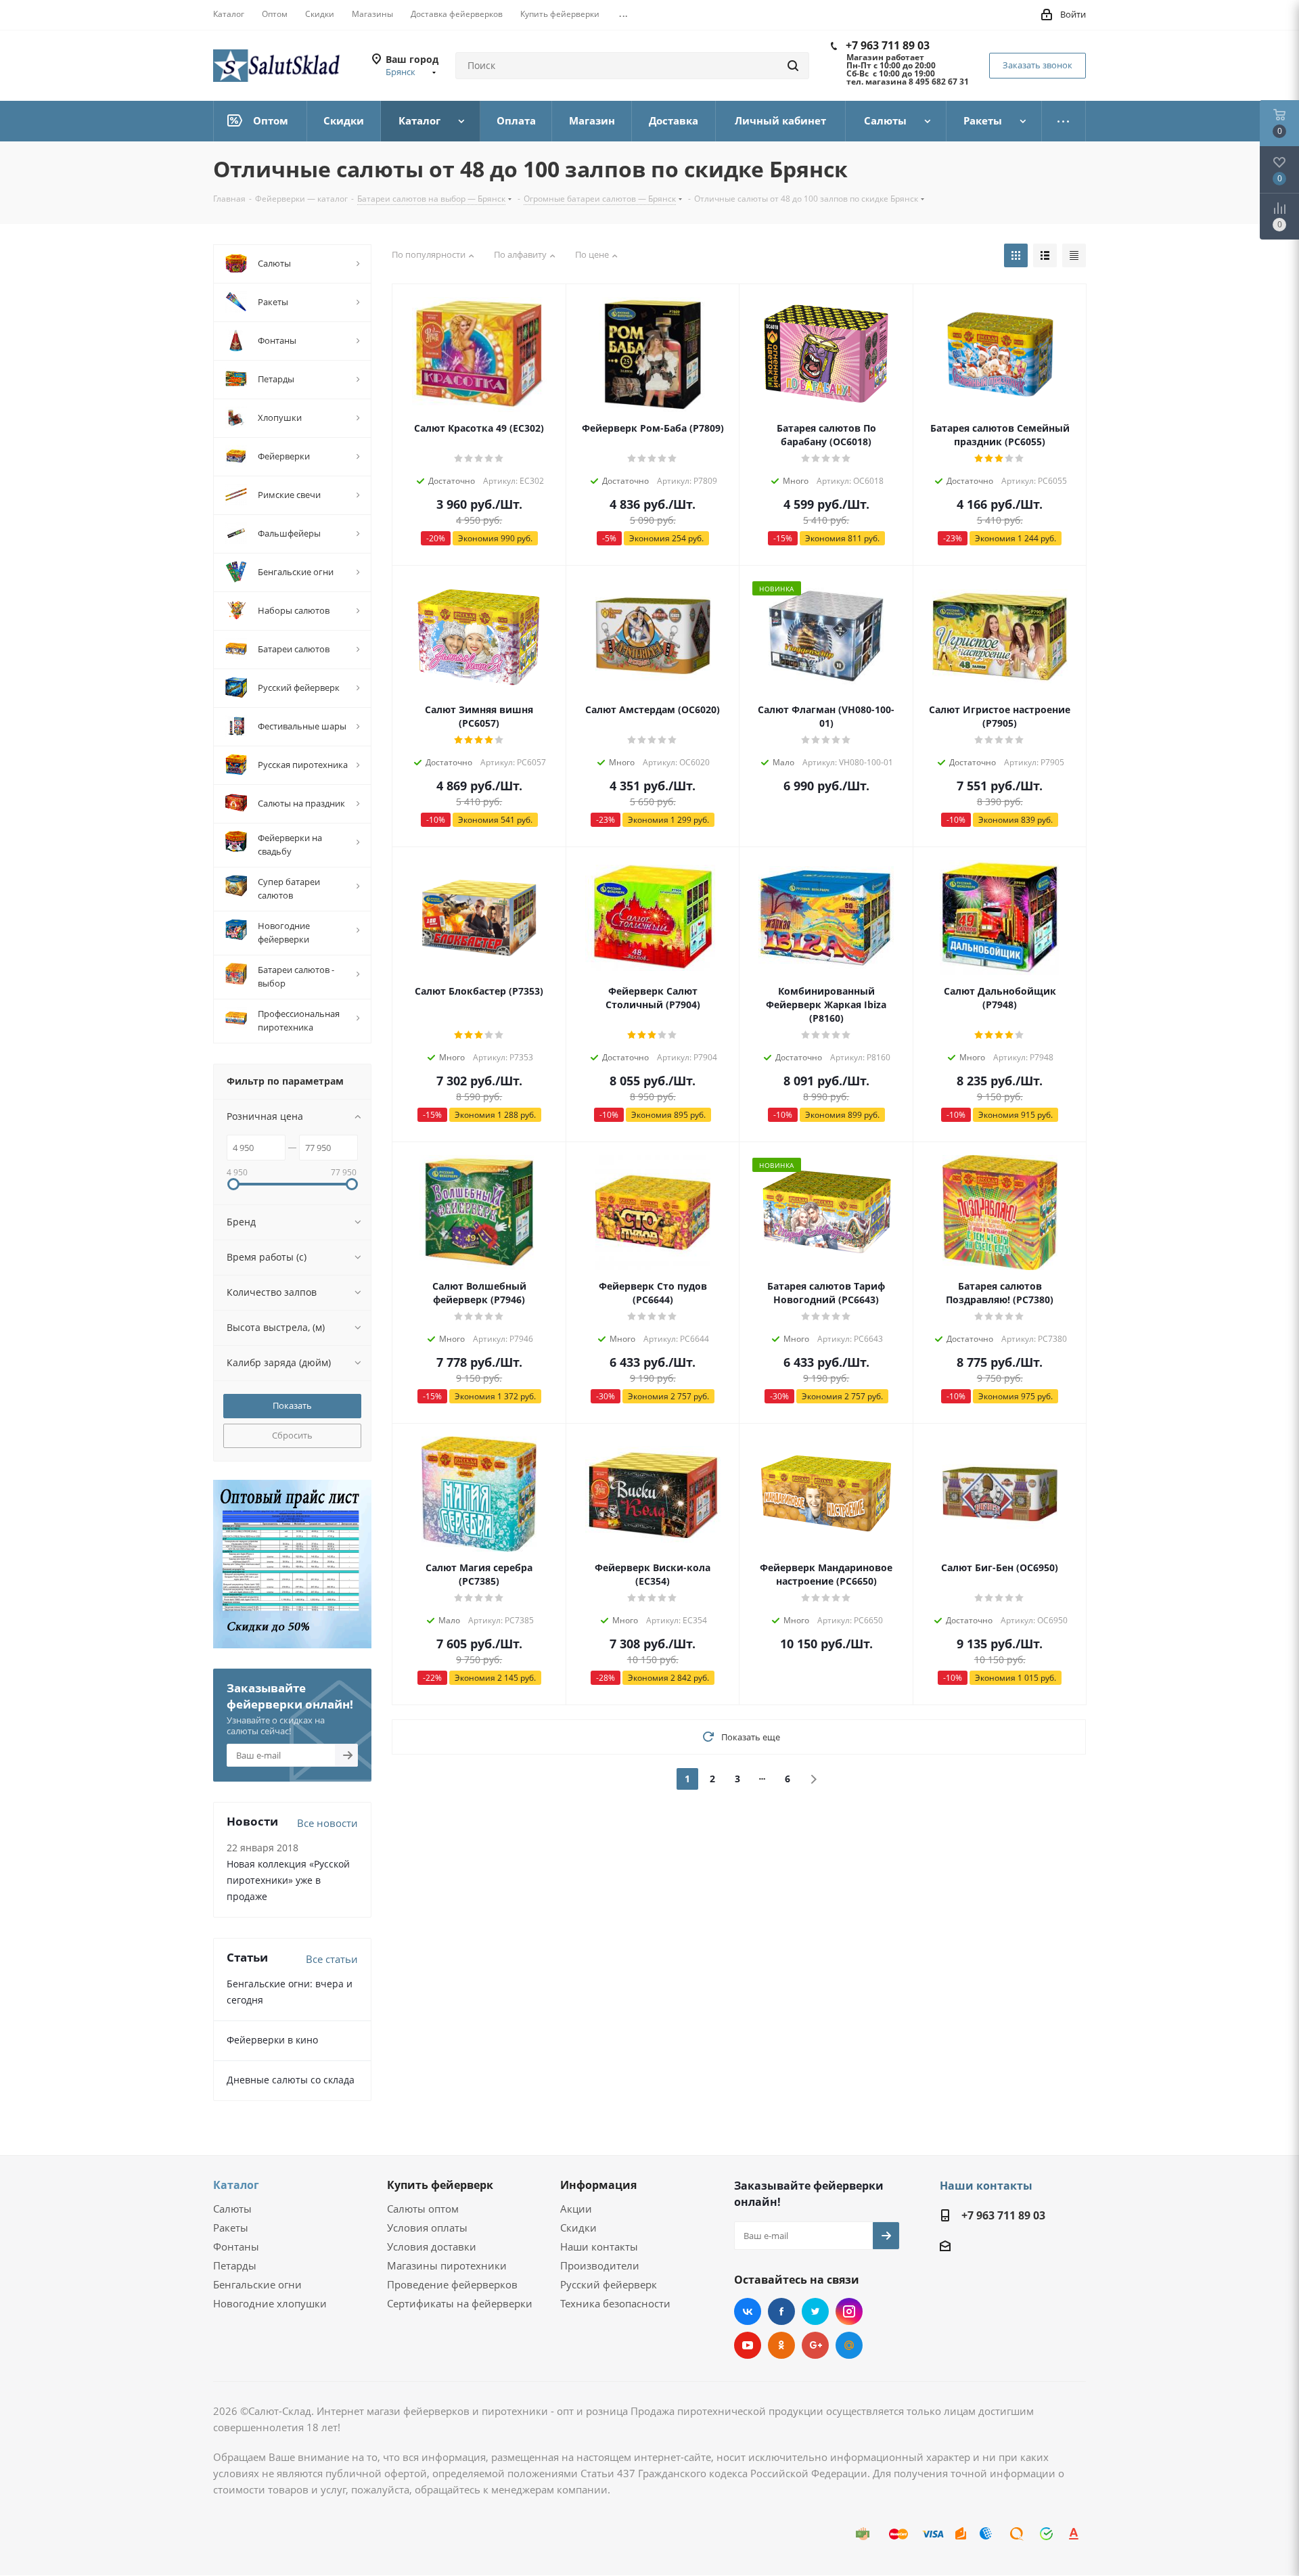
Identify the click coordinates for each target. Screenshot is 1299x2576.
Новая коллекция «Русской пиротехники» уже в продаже (288, 1880)
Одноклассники (781, 2345)
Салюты (232, 2209)
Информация (598, 2185)
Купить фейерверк (440, 2185)
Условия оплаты (427, 2228)
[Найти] (793, 66)
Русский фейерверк (609, 2284)
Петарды (235, 2265)
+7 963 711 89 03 (888, 45)
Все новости (327, 1823)
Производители (600, 2265)
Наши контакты (599, 2246)
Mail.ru (849, 2345)
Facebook (781, 2311)
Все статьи (332, 1959)
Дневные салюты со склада (291, 2080)
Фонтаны (236, 2246)
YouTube (748, 2345)
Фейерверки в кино (272, 2040)
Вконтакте (748, 2311)
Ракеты (231, 2228)
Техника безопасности (615, 2303)
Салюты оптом (423, 2209)
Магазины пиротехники (447, 2265)
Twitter (815, 2311)
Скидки (578, 2228)
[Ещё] (1064, 121)
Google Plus (815, 2345)
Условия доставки (432, 2246)
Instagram (849, 2311)
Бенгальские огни (257, 2284)
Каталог (236, 2185)
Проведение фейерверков (452, 2284)
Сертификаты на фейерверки (460, 2303)
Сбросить (292, 1435)
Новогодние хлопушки (270, 2303)
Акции (576, 2209)
